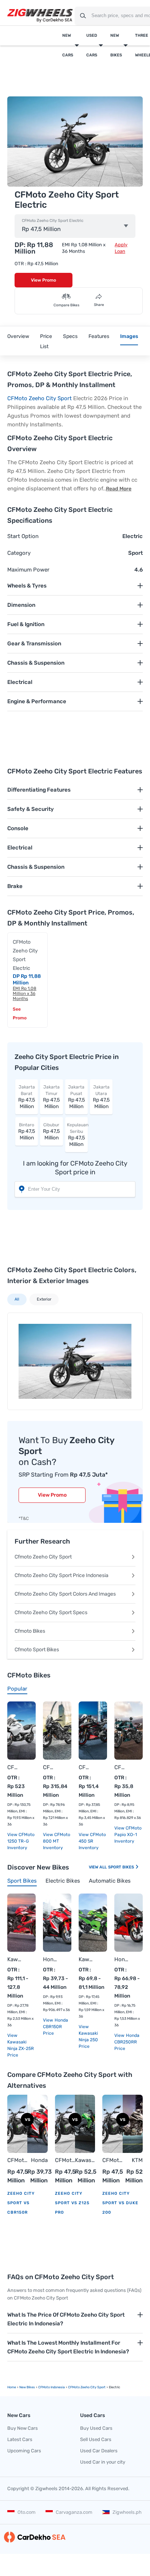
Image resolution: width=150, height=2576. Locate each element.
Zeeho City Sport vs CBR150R (21, 2203)
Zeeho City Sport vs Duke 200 (120, 2203)
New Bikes (116, 45)
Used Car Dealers (99, 2451)
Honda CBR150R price (56, 2027)
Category (19, 553)
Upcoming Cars (24, 2451)
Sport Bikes (122, 1867)
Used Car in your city (103, 2462)
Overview (18, 336)
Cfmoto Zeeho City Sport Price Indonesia (62, 1575)
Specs (70, 336)
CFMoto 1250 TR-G (14, 1767)
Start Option (23, 536)
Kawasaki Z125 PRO (85, 2161)
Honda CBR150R (50, 1959)
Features (99, 336)
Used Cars (92, 45)
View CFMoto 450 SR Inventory (92, 1841)
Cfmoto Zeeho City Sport (43, 1557)
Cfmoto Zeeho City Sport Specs (51, 1613)
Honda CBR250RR (121, 1959)
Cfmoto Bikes (30, 1631)
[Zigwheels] (40, 16)
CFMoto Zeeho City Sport (40, 398)
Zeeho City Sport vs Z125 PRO (72, 2203)
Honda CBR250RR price (127, 2042)
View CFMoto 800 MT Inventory (57, 1841)
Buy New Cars (23, 2428)
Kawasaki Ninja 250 (86, 1959)
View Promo (44, 280)
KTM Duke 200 (136, 2161)
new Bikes (27, 2387)
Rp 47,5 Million (27, 1097)
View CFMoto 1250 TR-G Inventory (21, 1841)
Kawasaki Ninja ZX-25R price (21, 2049)
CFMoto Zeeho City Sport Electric (53, 221)
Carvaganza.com (74, 2512)
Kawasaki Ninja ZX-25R (14, 1959)
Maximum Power (28, 570)
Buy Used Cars (96, 2428)
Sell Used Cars (96, 2439)
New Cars (68, 45)
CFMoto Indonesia (52, 2387)
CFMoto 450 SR (86, 1767)
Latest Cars (20, 2439)
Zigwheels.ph (127, 2512)
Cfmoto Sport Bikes (37, 1650)
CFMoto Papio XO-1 (121, 1767)
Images (129, 336)
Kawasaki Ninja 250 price (88, 2040)
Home (12, 2387)
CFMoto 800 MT (50, 1767)
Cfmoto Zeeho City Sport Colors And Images (65, 1594)
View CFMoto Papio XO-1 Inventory (128, 1835)
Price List (46, 341)
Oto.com (27, 2512)
